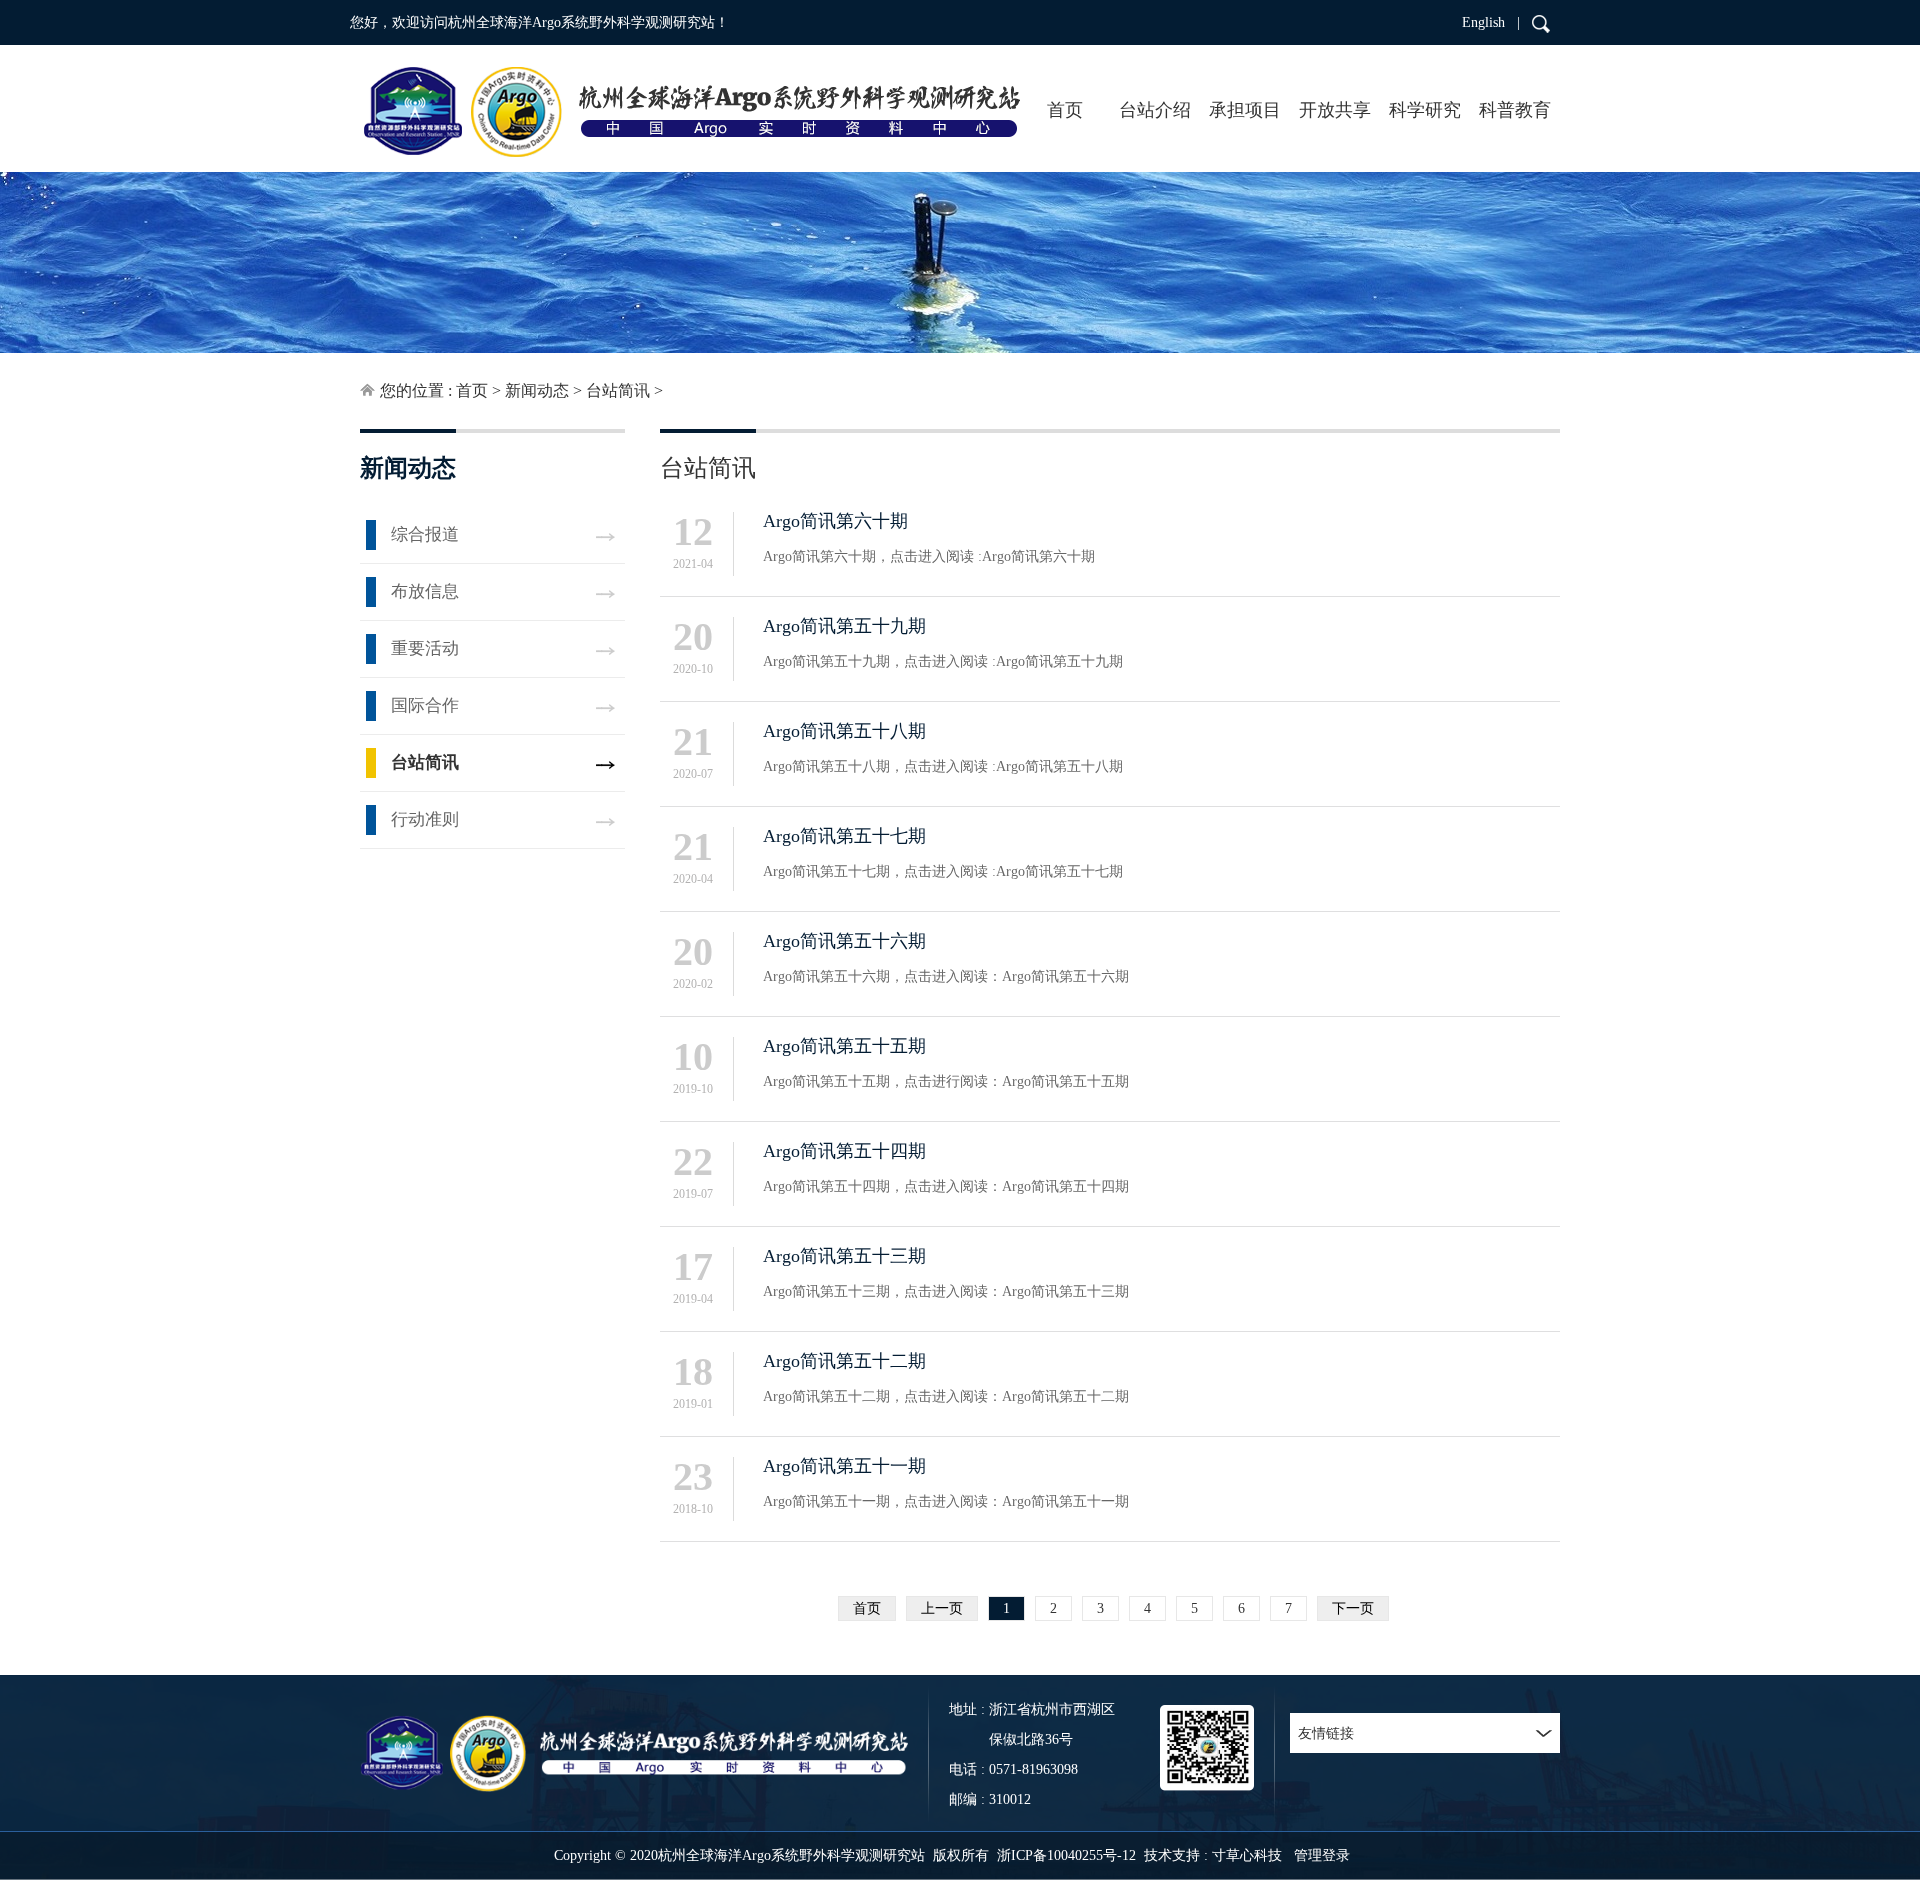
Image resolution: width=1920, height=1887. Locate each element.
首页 (1065, 110)
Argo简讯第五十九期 (844, 626)
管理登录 (1322, 1855)
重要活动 (425, 648)
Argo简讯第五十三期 (844, 1256)
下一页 (1353, 1608)
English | (1491, 22)
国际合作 (425, 705)
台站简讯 (618, 390)
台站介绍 (1155, 110)
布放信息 (425, 591)
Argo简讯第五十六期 (844, 941)
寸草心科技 (1247, 1855)
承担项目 (1245, 110)
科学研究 (1425, 110)
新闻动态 (537, 390)
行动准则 (425, 819)
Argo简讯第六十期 (835, 521)
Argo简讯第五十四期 (844, 1151)
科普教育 (1515, 110)
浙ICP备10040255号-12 (1066, 1855)
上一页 (942, 1608)
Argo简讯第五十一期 (844, 1466)
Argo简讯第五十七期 (844, 836)
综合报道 (425, 534)
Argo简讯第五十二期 (844, 1361)
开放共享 (1335, 110)
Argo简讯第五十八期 (844, 731)
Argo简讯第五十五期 (844, 1046)
